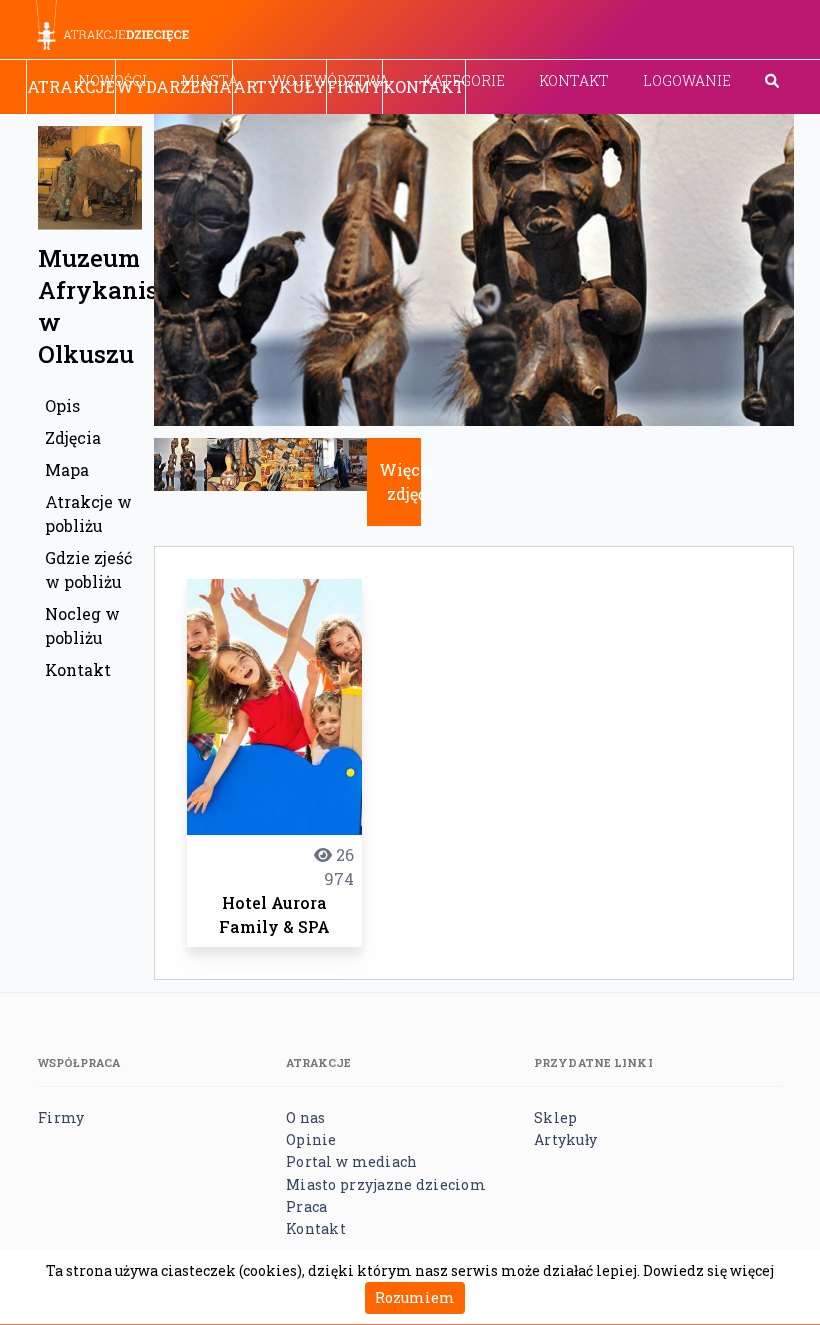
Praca (306, 1206)
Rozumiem (415, 1297)
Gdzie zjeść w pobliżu (88, 569)
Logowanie (687, 80)
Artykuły (279, 86)
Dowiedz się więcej (708, 1270)
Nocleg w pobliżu (82, 625)
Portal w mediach (351, 1161)
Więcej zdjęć (406, 481)
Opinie (311, 1139)
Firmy (354, 86)
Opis (62, 405)
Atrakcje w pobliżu (88, 513)
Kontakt (574, 80)
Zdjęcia (73, 437)
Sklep (555, 1117)
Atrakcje (71, 86)
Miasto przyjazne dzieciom (386, 1184)
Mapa (67, 469)
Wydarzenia (174, 86)
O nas (305, 1117)
